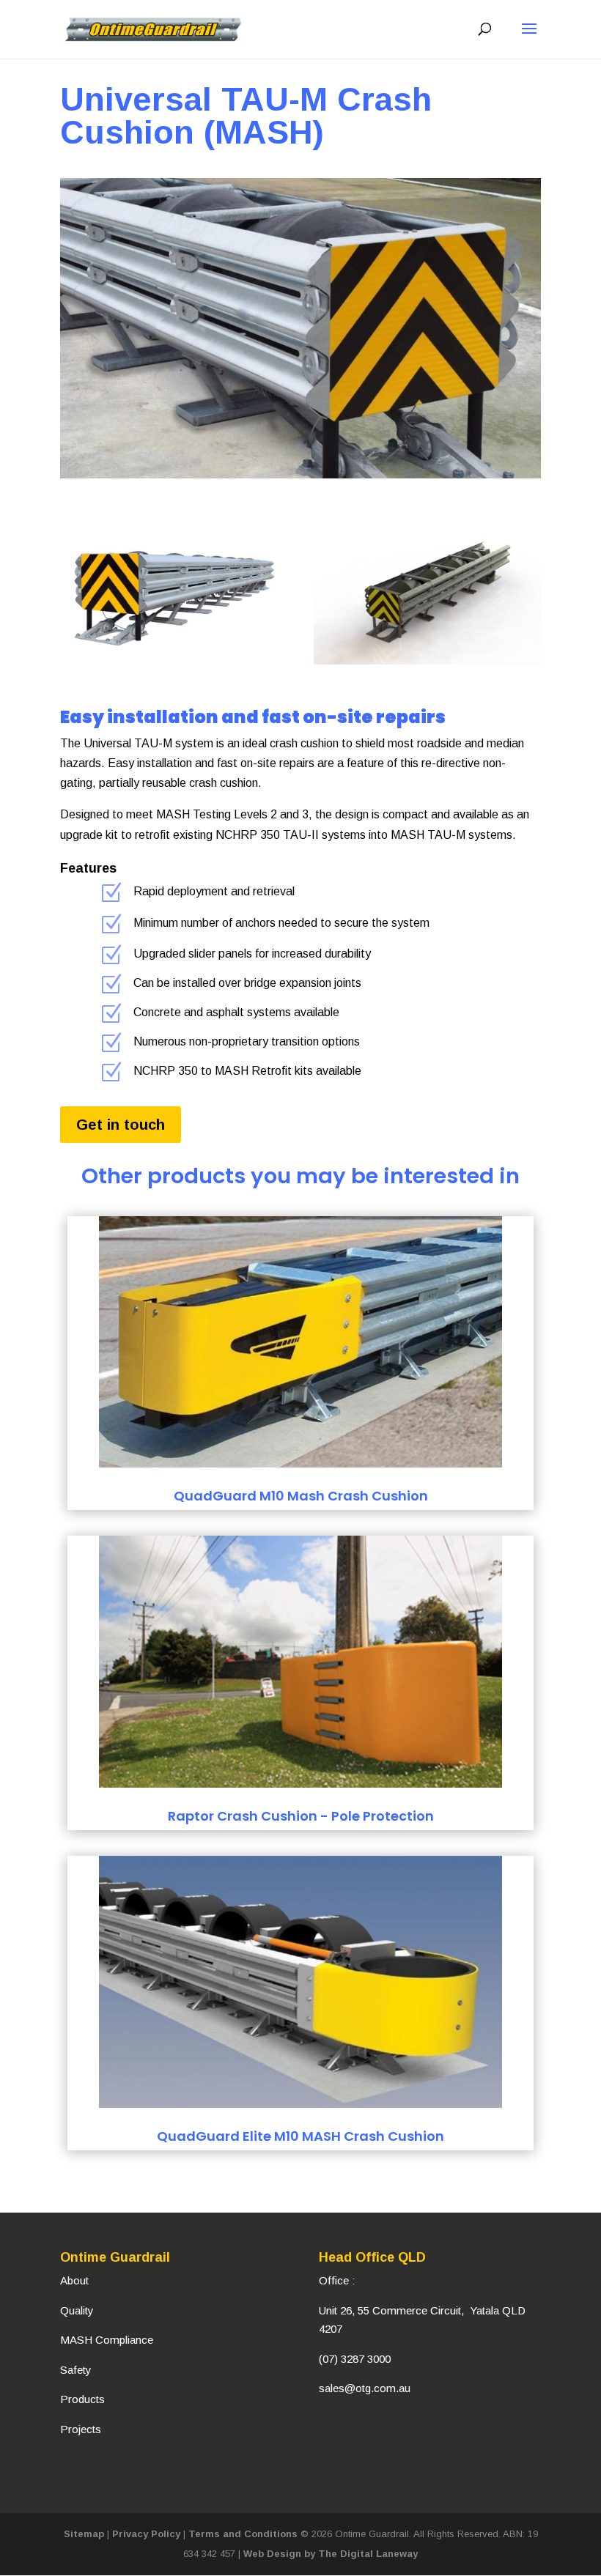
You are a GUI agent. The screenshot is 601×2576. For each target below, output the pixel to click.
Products (82, 2399)
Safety (76, 2370)
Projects (81, 2429)
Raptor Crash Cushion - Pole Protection (301, 1816)
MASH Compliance (107, 2340)
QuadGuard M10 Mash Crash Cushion (301, 1496)
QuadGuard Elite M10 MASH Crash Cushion (300, 2136)
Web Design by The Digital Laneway (331, 2554)
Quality (77, 2310)
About (74, 2280)
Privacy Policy (146, 2534)
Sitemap (84, 2534)
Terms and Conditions (243, 2534)
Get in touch (121, 1125)
